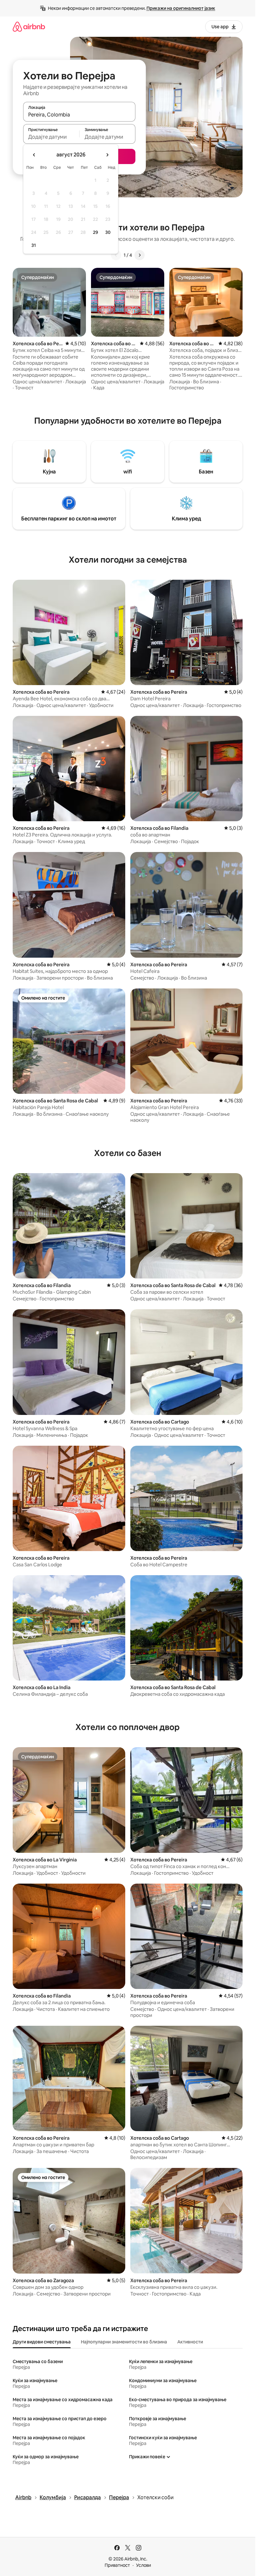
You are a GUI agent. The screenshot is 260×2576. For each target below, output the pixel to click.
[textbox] (51, 137)
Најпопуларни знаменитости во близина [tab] (124, 2342)
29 (95, 232)
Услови (143, 2565)
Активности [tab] (190, 2342)
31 (34, 245)
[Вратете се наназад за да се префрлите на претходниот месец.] (34, 155)
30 (108, 232)
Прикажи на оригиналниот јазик (181, 8)
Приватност (117, 2565)
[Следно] (140, 255)
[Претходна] (116, 255)
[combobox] (79, 115)
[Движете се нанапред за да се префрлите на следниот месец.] (107, 155)
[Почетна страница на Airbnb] (29, 26)
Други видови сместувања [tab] (42, 2342)
